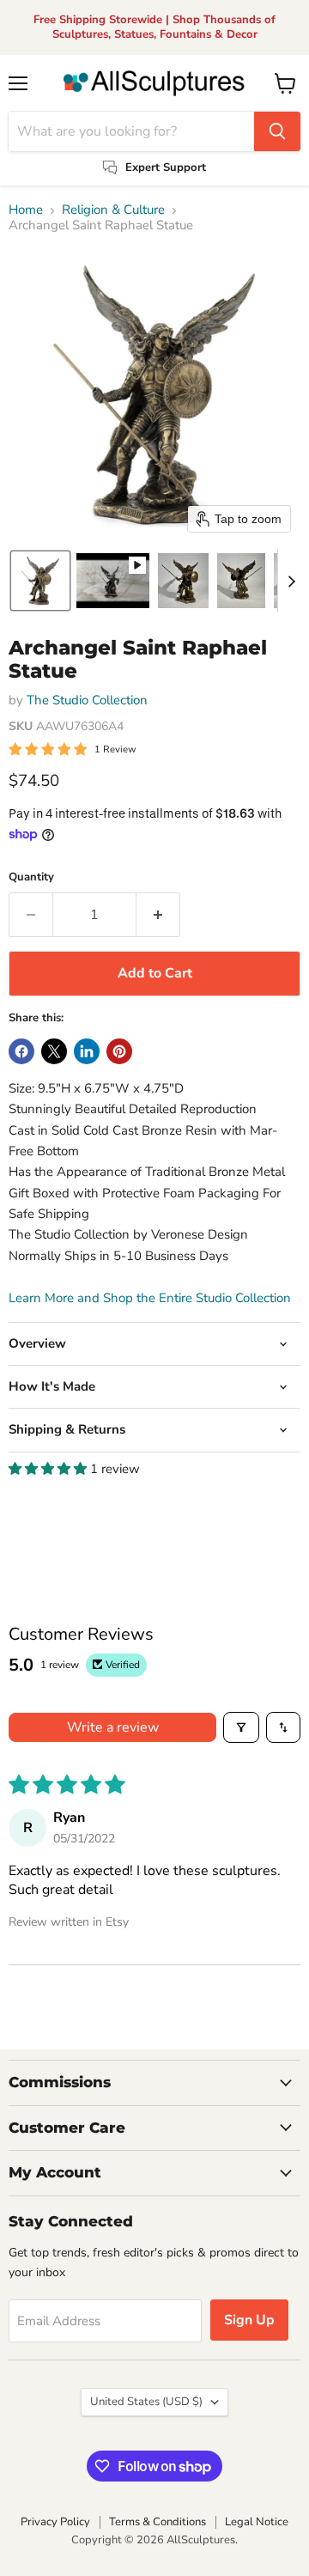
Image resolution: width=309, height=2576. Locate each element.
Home (26, 210)
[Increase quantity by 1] (158, 915)
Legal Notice (257, 2522)
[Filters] (241, 1727)
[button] (40, 581)
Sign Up (249, 2320)
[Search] (277, 131)
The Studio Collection (87, 700)
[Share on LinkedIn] (87, 1051)
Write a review (113, 1727)
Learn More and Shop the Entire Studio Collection (150, 1298)
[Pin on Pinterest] (119, 1051)
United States (146, 2402)
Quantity (31, 877)
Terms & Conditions (158, 2522)
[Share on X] (54, 1051)
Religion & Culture (113, 210)
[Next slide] (291, 581)
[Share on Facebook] (21, 1051)
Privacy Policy (55, 2522)
